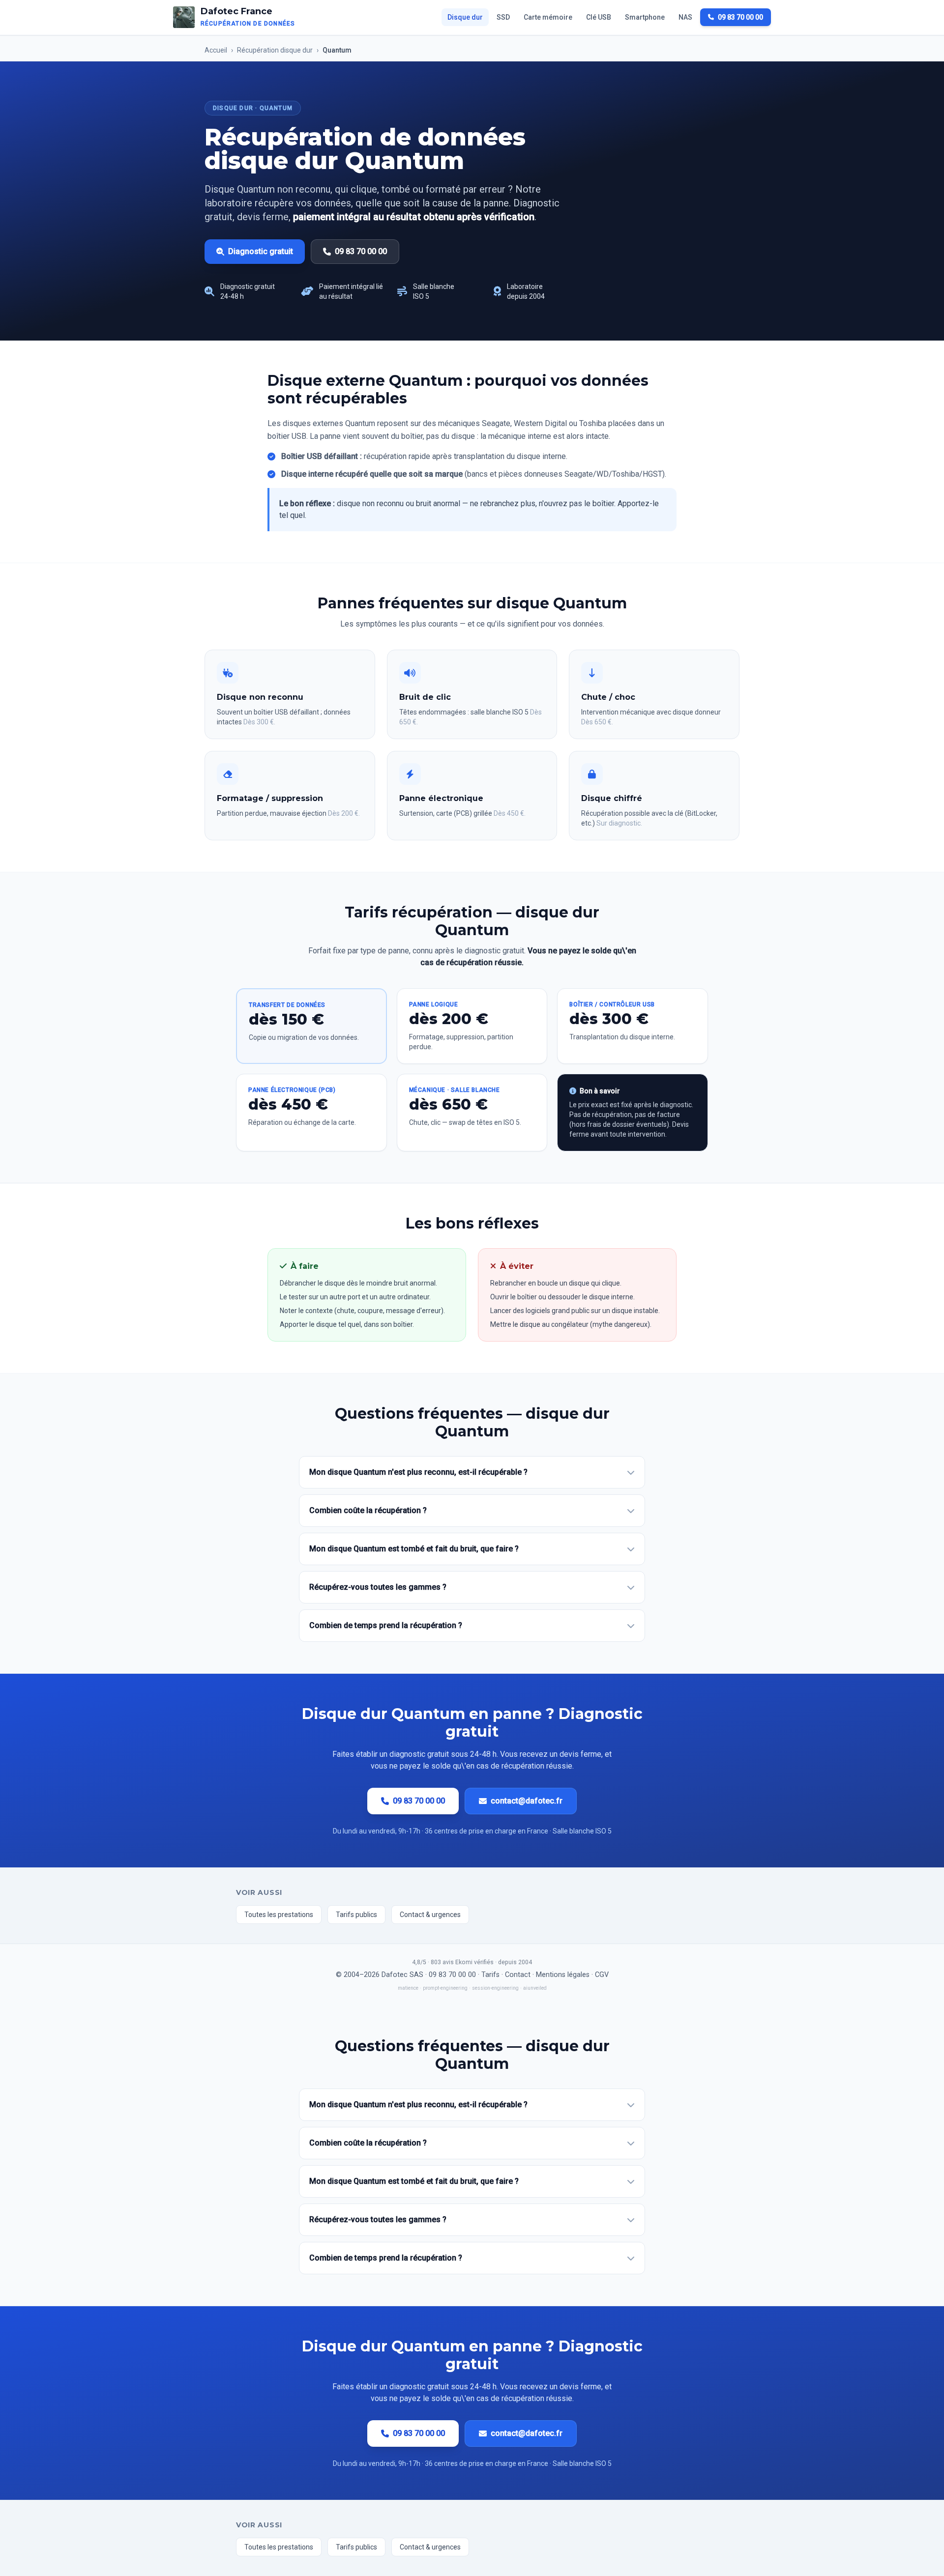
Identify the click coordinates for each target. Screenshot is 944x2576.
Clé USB (599, 17)
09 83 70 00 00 (740, 17)
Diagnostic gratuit (261, 251)
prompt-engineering (445, 1988)
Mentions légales (563, 1975)
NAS (685, 17)
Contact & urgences (430, 1915)
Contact (518, 1975)
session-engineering (495, 1988)
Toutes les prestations (279, 1915)
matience (408, 1988)
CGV (602, 1975)
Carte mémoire (548, 17)
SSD (503, 17)
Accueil (216, 50)
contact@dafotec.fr (527, 1801)
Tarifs (490, 1975)
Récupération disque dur (275, 50)
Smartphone (645, 17)
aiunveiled (535, 1988)
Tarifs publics (356, 1915)
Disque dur (465, 17)
